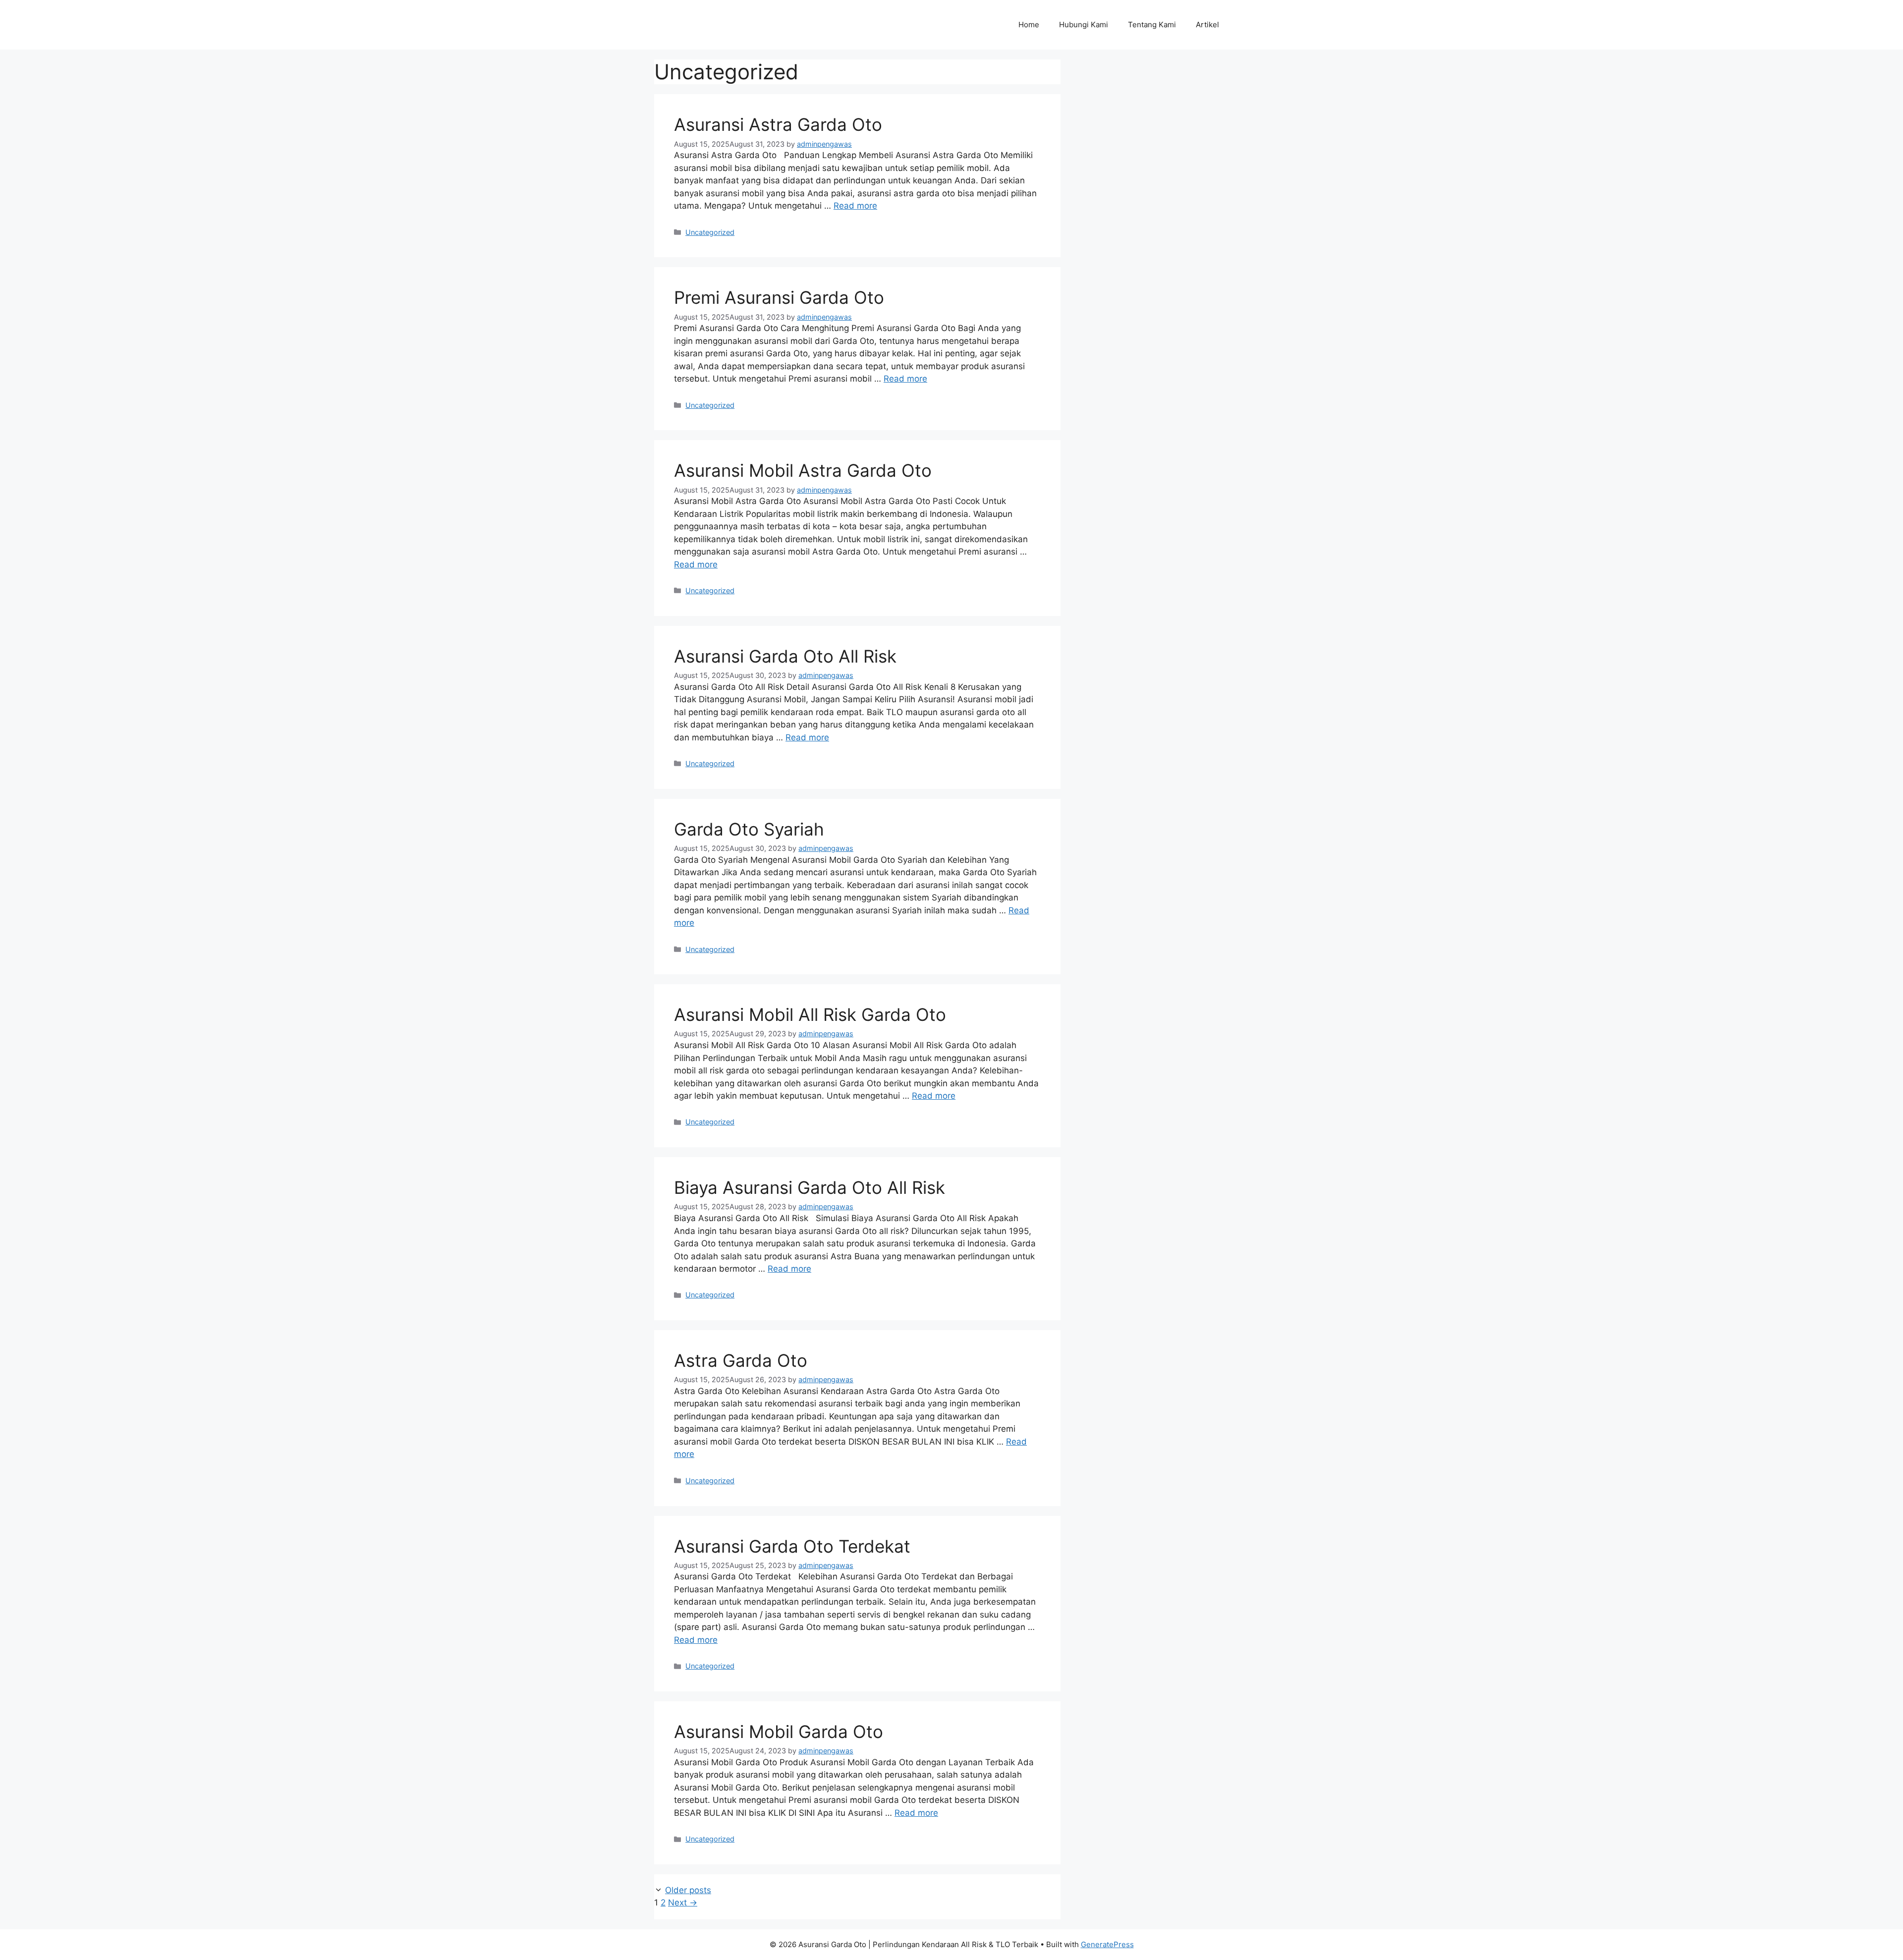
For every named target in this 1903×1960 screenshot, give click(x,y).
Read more (855, 206)
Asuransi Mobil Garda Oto (779, 1732)
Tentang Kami (1152, 25)
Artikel (1207, 25)
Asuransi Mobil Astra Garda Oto (803, 470)
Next (683, 1903)
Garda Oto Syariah (749, 829)
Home (1029, 25)
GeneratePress (1107, 1944)
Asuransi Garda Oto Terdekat (792, 1546)
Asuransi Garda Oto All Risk (785, 656)
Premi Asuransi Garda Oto (779, 297)
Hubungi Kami (1084, 25)
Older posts (688, 1890)
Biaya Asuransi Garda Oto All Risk (810, 1187)
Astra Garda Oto (741, 1360)
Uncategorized (710, 232)
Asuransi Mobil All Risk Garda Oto (810, 1014)
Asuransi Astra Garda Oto (778, 124)
